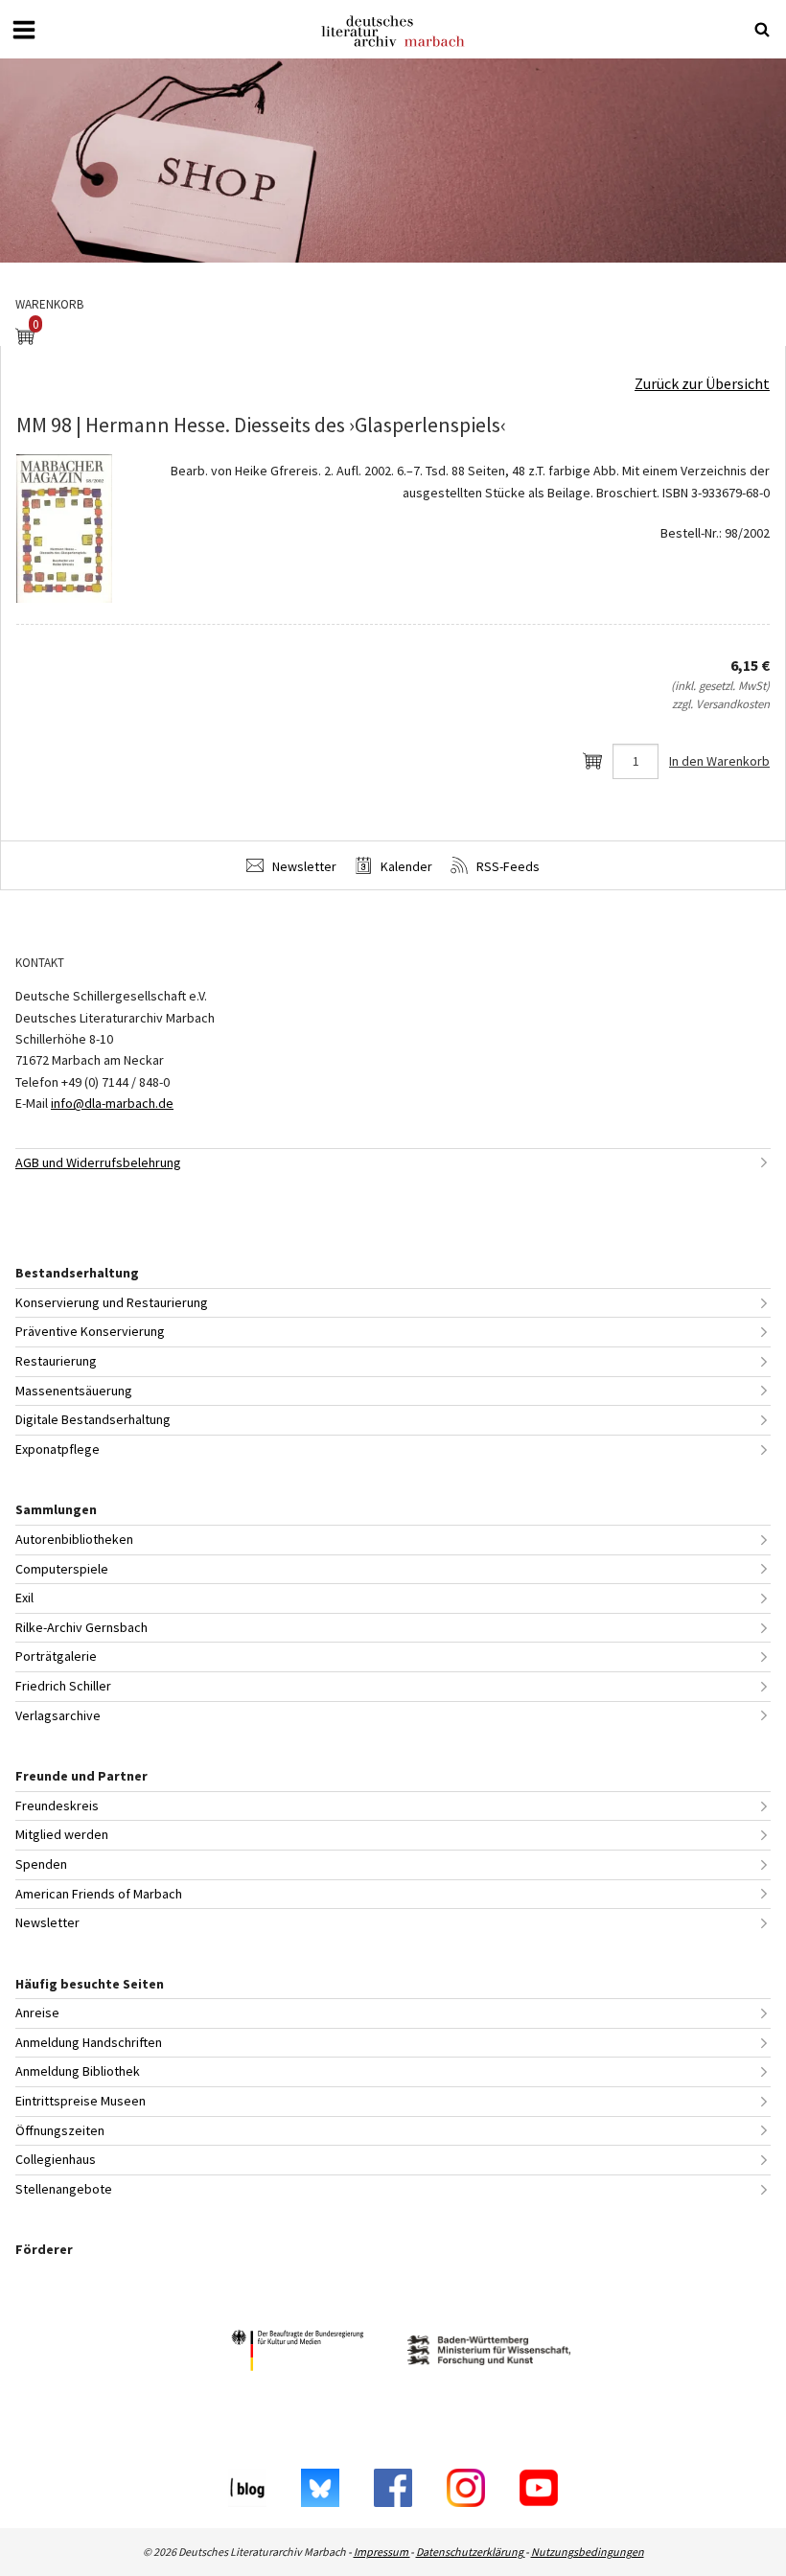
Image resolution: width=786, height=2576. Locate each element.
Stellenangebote (64, 2189)
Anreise (37, 2012)
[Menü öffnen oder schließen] (24, 30)
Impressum (382, 2552)
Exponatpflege (58, 1449)
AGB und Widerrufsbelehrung (98, 1162)
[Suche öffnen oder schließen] (762, 30)
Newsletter (303, 866)
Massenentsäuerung (74, 1391)
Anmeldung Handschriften (89, 2042)
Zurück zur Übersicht (702, 383)
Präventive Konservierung (90, 1331)
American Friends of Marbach (99, 1894)
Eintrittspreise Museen (81, 2101)
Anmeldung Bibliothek (78, 2071)
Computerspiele (62, 1569)
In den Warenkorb (719, 761)
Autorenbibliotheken (74, 1539)
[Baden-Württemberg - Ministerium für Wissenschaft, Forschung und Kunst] (489, 2353)
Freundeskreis (57, 1805)
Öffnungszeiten (60, 2130)
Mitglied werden (62, 1834)
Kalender (405, 866)
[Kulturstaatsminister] (297, 2353)
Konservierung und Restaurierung (112, 1302)
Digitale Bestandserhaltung (93, 1419)
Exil (24, 1598)
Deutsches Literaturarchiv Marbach (393, 31)
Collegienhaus (56, 2159)
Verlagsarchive (58, 1715)
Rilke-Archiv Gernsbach (81, 1627)
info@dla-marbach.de (112, 1103)
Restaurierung (56, 1361)
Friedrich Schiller (63, 1686)
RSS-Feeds (507, 866)
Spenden (41, 1864)
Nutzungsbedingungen (588, 2552)
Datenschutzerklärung (471, 2552)
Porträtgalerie (56, 1656)
